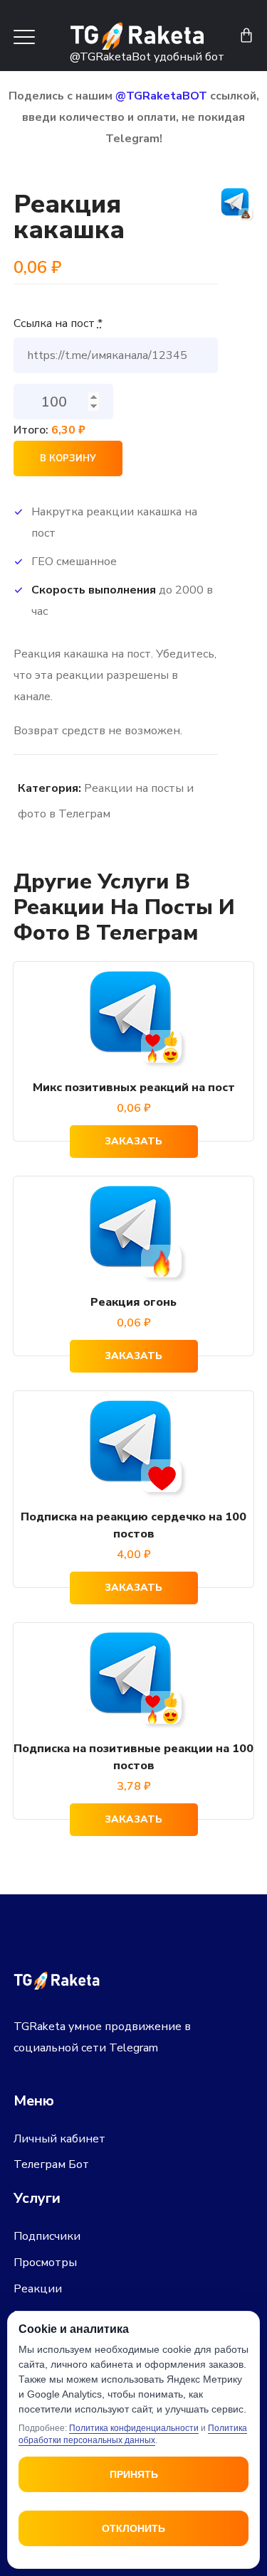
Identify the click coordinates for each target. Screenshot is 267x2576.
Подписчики (47, 2236)
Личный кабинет (59, 2139)
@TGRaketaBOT (161, 96)
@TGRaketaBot (110, 57)
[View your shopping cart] (246, 36)
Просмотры (45, 2263)
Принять (134, 2474)
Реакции (38, 2289)
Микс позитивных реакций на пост (134, 1088)
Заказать (133, 1141)
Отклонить (133, 2528)
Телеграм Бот (51, 2164)
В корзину (68, 458)
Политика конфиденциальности (134, 2428)
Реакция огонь (133, 1302)
